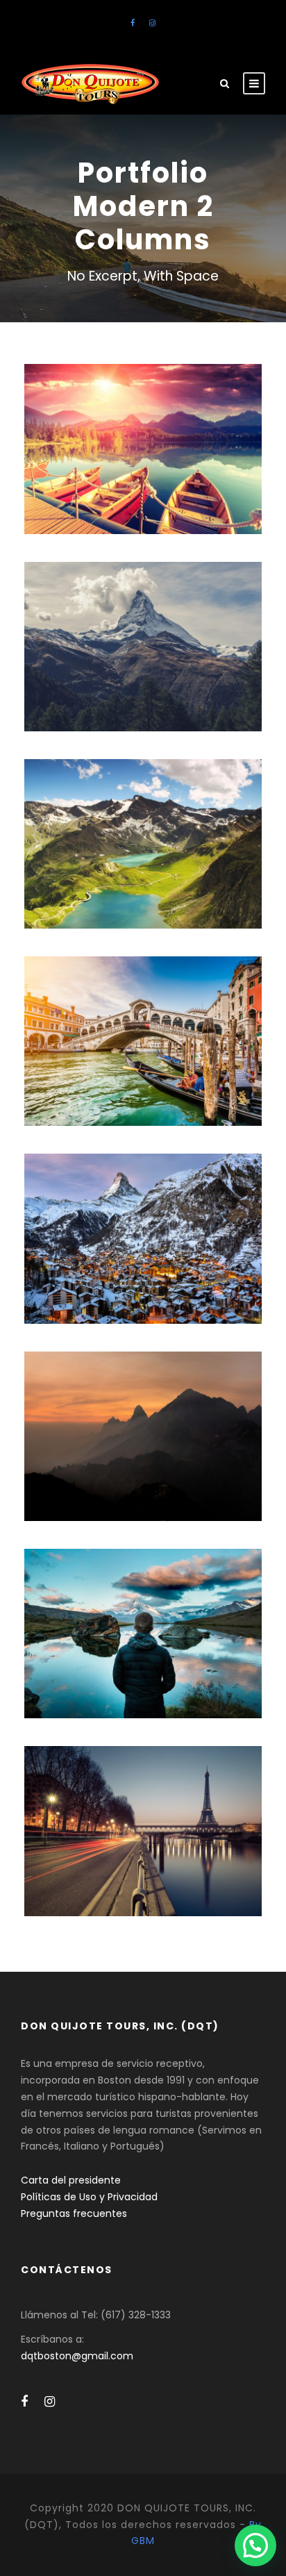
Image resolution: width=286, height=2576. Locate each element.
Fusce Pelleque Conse (143, 825)
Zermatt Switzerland (143, 1220)
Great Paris (143, 1812)
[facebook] (133, 23)
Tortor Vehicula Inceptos (143, 1417)
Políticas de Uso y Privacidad (89, 2197)
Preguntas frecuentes (74, 2213)
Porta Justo (143, 628)
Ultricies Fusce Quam (143, 1023)
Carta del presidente (71, 2180)
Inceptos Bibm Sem (143, 430)
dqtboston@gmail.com (77, 2356)
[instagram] (152, 23)
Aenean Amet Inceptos (143, 1615)
